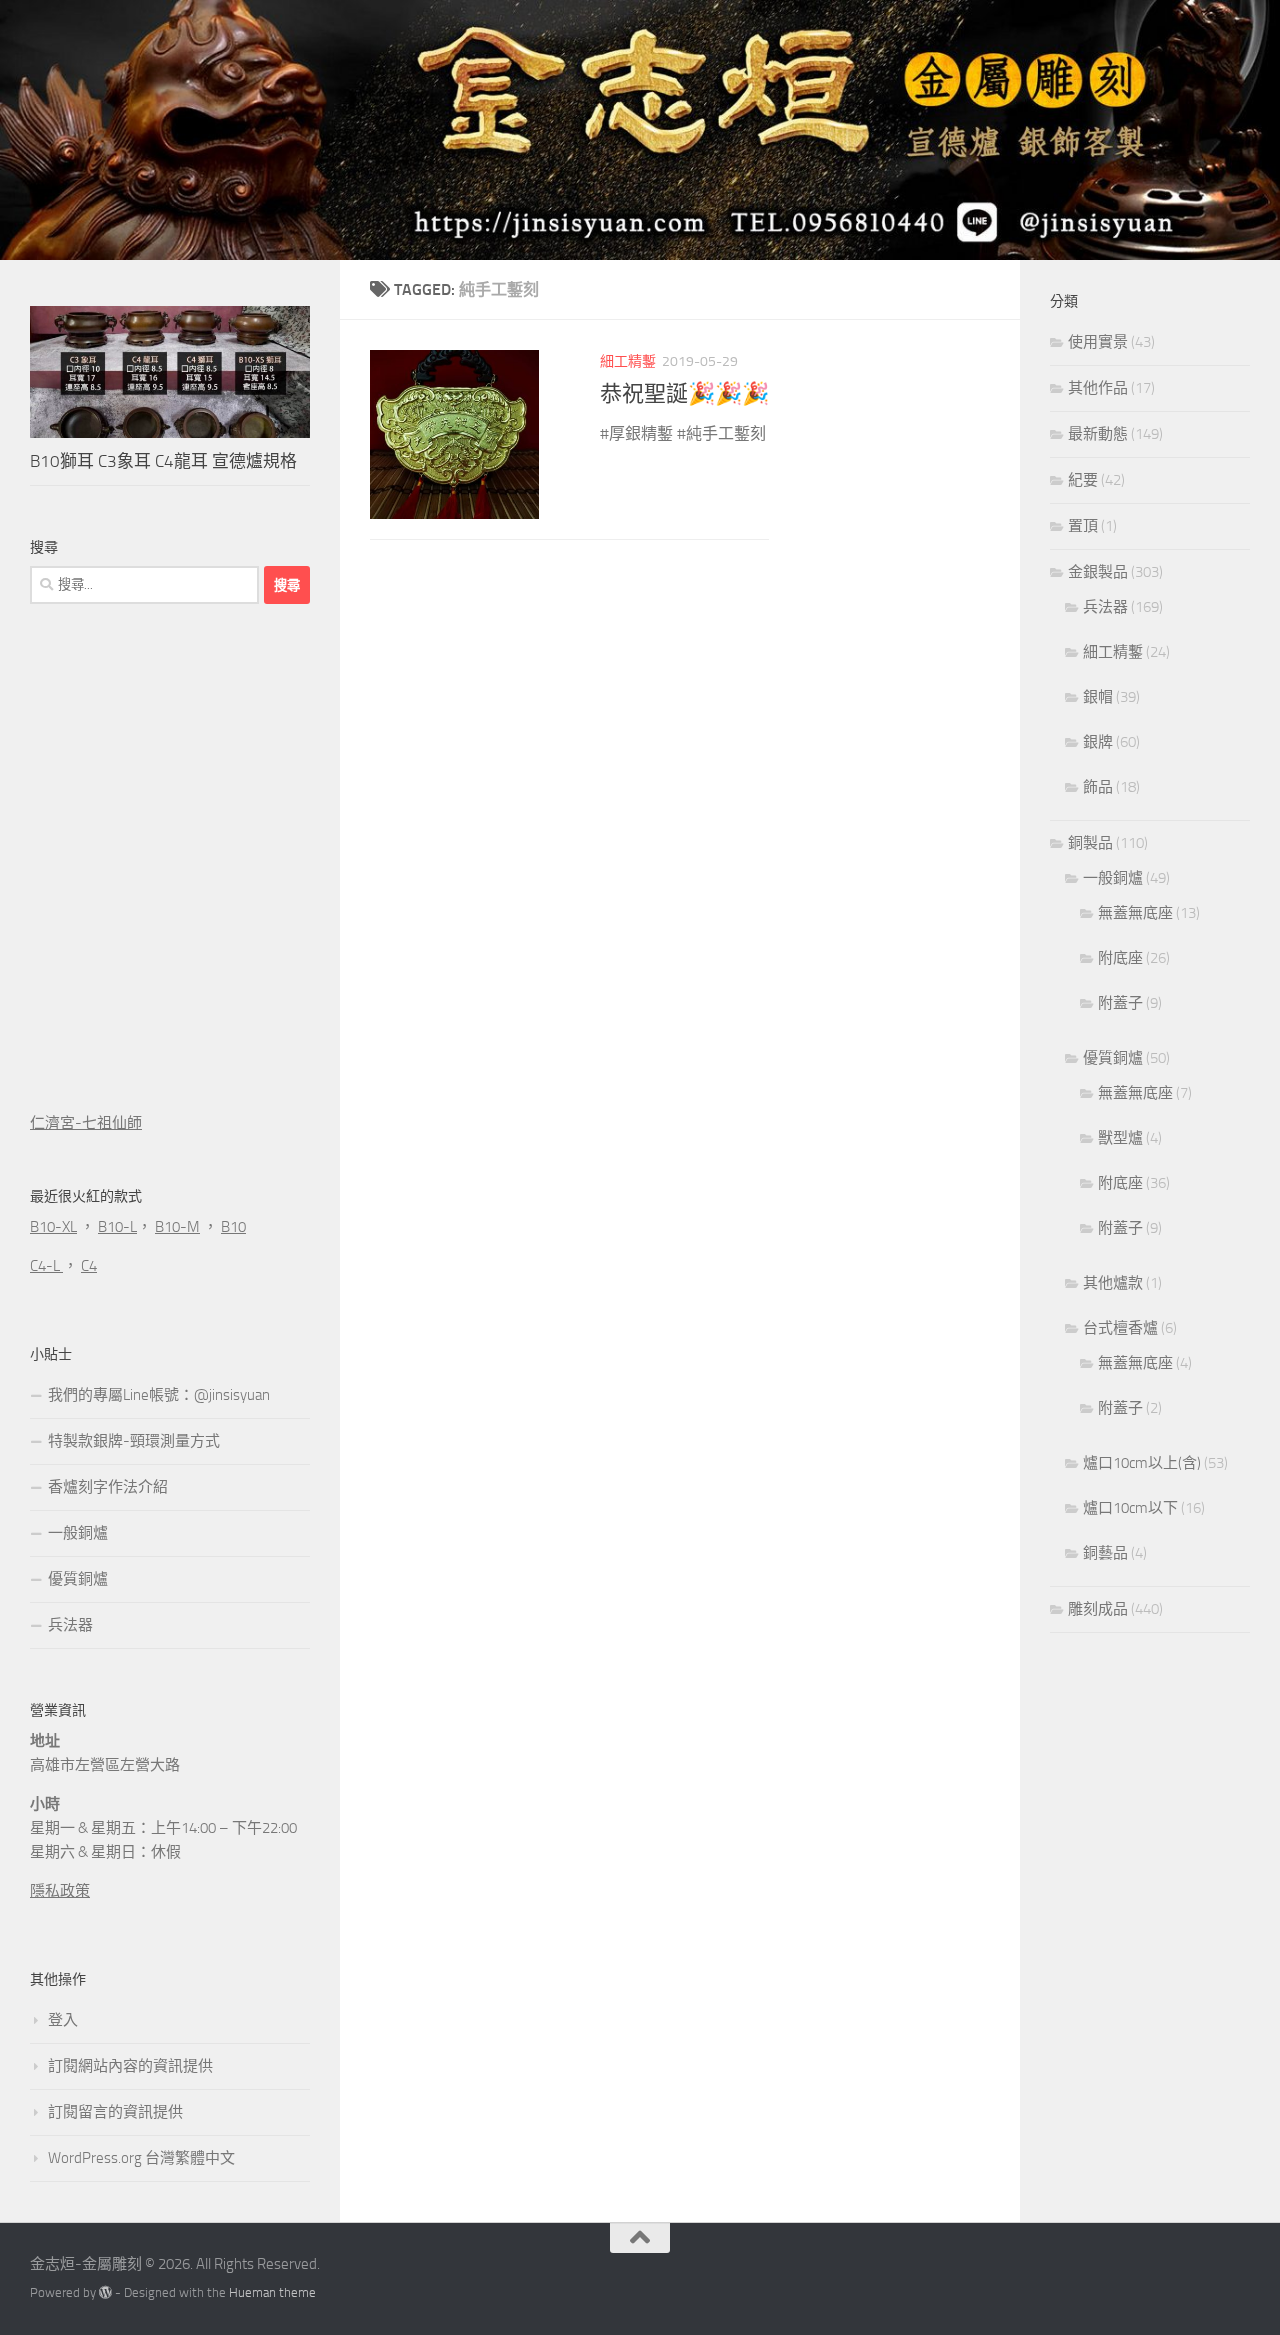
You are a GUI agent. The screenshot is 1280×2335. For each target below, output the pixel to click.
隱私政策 (60, 1891)
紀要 (1083, 480)
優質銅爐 (78, 1579)
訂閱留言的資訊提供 (115, 2112)
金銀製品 (1098, 572)
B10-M (177, 1227)
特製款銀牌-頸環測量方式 (134, 1441)
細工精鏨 (628, 361)
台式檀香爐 (1120, 1328)
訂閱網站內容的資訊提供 (130, 2066)
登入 (63, 2020)
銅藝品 (1105, 1553)
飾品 (1098, 787)
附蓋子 (1120, 1003)
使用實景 (1098, 342)
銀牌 (1098, 742)
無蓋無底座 (1135, 913)
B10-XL (53, 1227)
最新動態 (1098, 434)
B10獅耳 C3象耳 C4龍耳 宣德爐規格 (163, 461)
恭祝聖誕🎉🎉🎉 (684, 394)
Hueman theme (272, 2292)
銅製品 (1090, 843)
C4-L (46, 1266)
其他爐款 (1113, 1283)
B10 (233, 1227)
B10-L (117, 1227)
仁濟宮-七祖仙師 (86, 1123)
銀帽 (1098, 697)
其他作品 (1098, 388)
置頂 (1083, 526)
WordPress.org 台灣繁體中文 (141, 2158)
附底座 (1120, 958)
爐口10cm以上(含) (1142, 1463)
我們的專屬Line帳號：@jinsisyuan (159, 1395)
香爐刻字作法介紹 (108, 1487)
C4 (89, 1266)
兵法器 (70, 1625)
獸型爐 (1120, 1138)
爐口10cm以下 (1130, 1508)
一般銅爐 (78, 1533)
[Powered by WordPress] (105, 2292)
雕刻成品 (1098, 1609)
